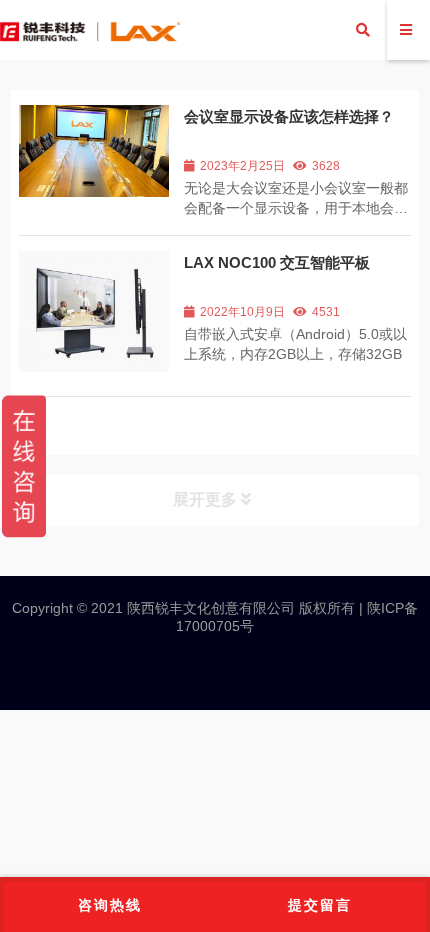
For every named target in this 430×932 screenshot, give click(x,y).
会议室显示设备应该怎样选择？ (289, 116)
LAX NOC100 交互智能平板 (277, 262)
